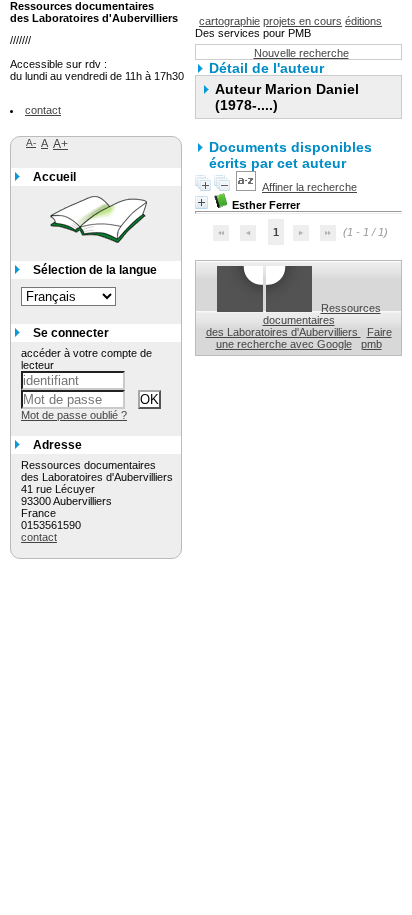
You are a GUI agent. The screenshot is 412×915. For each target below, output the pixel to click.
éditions (363, 21)
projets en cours (302, 21)
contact (43, 110)
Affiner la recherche (309, 187)
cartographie (229, 21)
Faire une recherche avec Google (304, 338)
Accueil (54, 177)
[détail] (201, 202)
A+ (60, 144)
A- (31, 142)
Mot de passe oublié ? (74, 415)
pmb (371, 344)
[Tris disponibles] (246, 187)
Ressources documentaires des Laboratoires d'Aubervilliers (293, 320)
